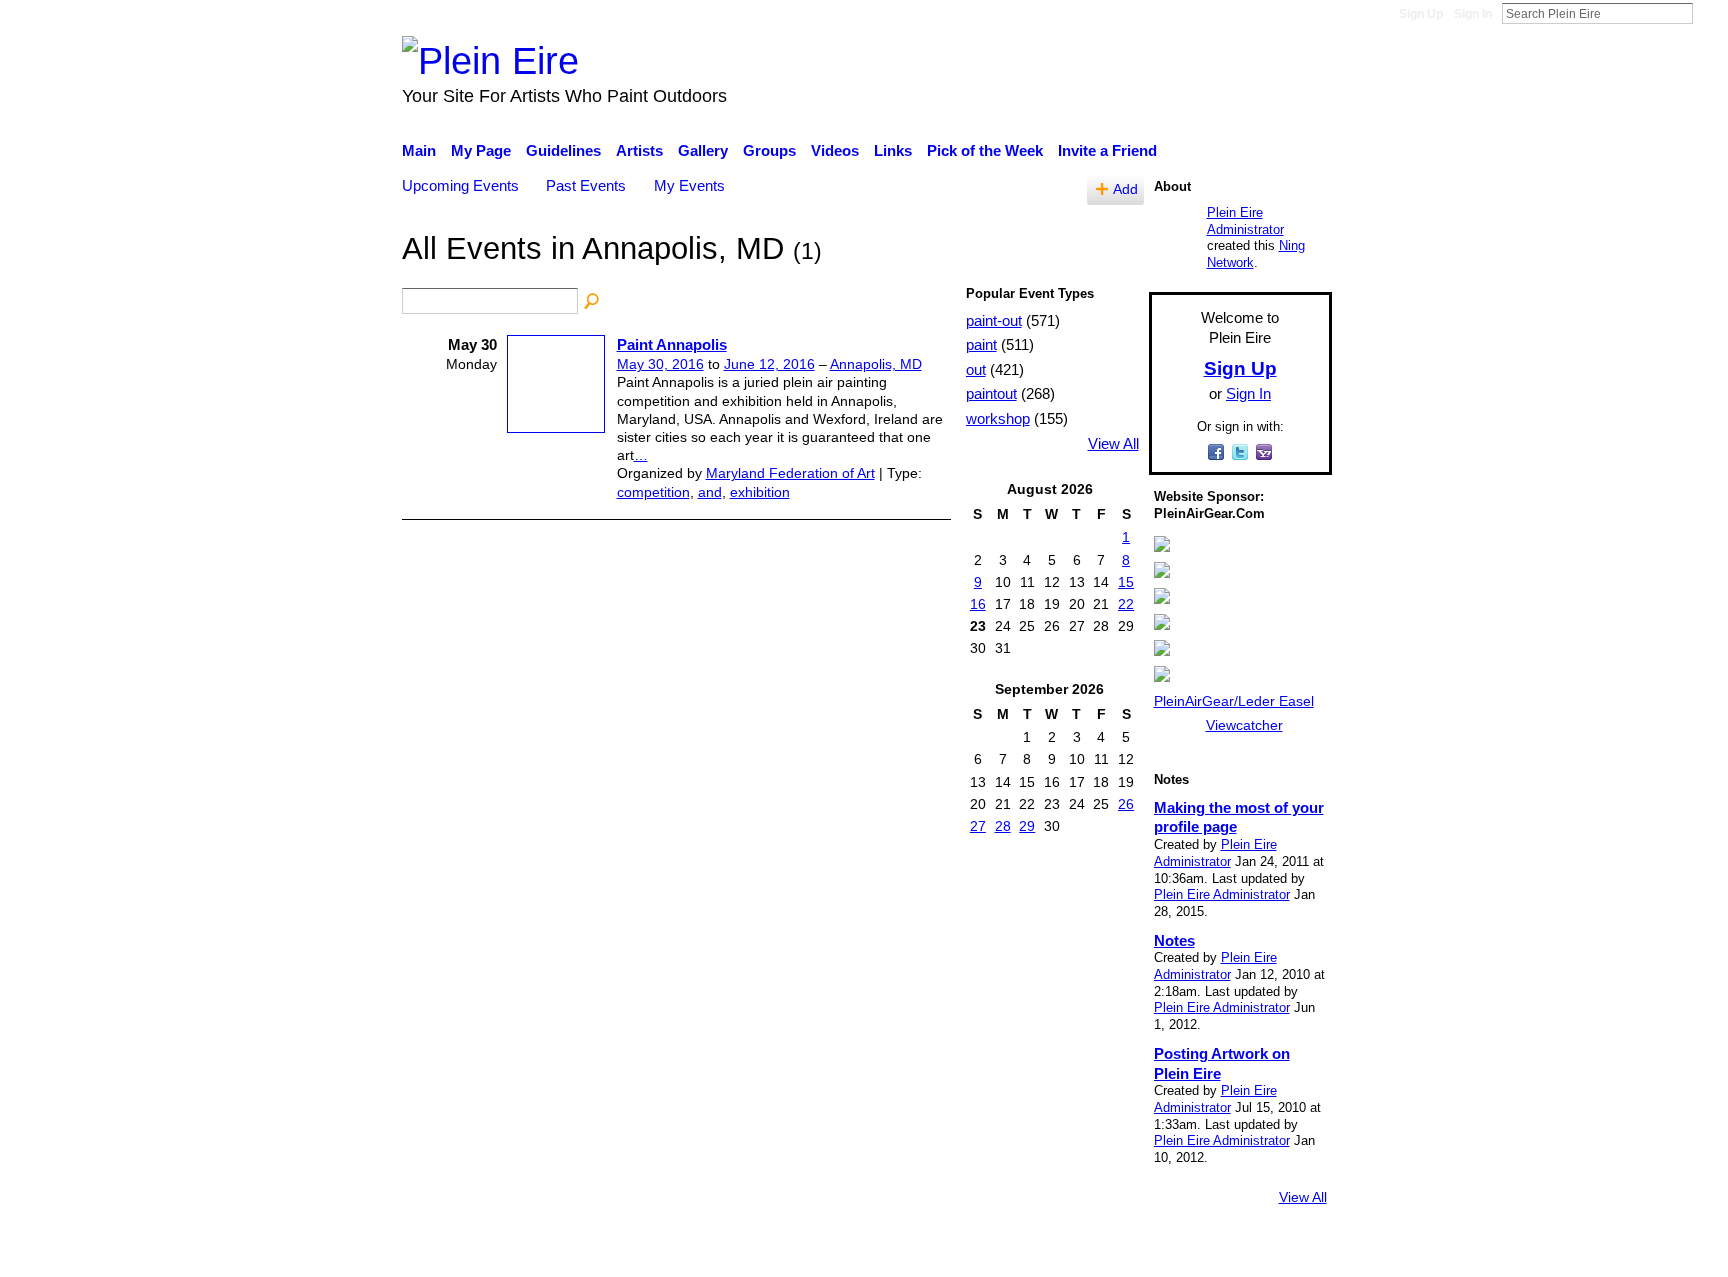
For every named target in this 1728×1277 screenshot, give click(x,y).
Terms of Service (1276, 1252)
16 (978, 604)
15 (1126, 582)
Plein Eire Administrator (1245, 221)
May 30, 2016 (660, 364)
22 (1126, 604)
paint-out (994, 320)
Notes (1174, 940)
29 (1027, 826)
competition (653, 492)
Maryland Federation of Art (790, 473)
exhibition (760, 492)
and (710, 492)
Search (1709, 13)
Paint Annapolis (672, 344)
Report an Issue (1149, 1252)
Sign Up (1421, 14)
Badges (1052, 1252)
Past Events (586, 185)
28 (1003, 826)
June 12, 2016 (769, 364)
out (976, 369)
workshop (998, 418)
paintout (991, 393)
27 (978, 826)
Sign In (1473, 14)
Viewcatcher (1244, 725)
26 (1126, 804)
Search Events (593, 302)
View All (1113, 444)
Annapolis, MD (876, 364)
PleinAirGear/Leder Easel (1234, 701)
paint (981, 344)
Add (1125, 189)
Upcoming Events (460, 185)
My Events (689, 185)
